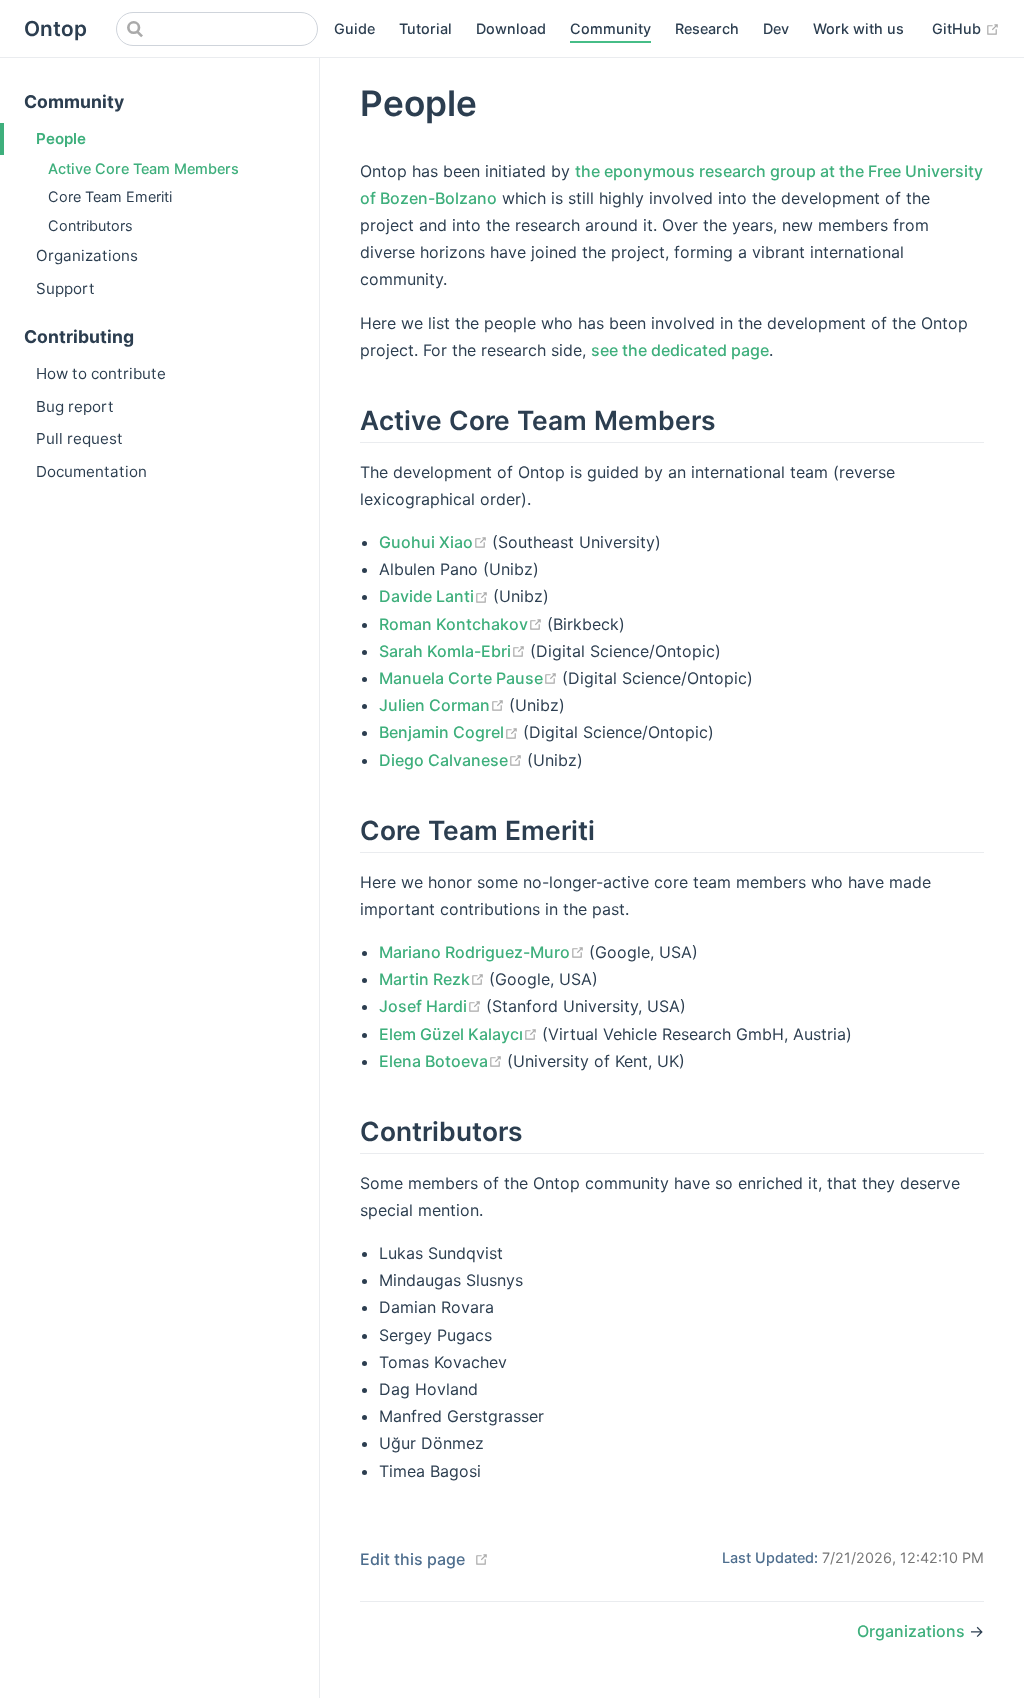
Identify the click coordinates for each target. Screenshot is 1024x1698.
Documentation (91, 471)
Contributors (90, 225)
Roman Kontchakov (463, 624)
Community (610, 28)
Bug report (75, 406)
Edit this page (412, 1559)
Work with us (858, 28)
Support (65, 288)
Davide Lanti (436, 596)
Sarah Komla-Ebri (454, 651)
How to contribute (101, 373)
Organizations (87, 255)
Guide (354, 28)
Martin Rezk (434, 979)
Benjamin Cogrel (451, 732)
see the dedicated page (680, 350)
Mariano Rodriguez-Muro (484, 952)
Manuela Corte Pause (470, 678)
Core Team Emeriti (110, 196)
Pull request (79, 438)
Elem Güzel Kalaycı (460, 1034)
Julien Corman (444, 705)
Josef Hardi (432, 1006)
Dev (776, 28)
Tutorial (425, 28)
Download (511, 28)
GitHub (966, 28)
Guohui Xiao (435, 542)
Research (707, 28)
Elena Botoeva (443, 1061)
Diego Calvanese (453, 760)
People (61, 138)
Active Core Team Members (143, 168)
